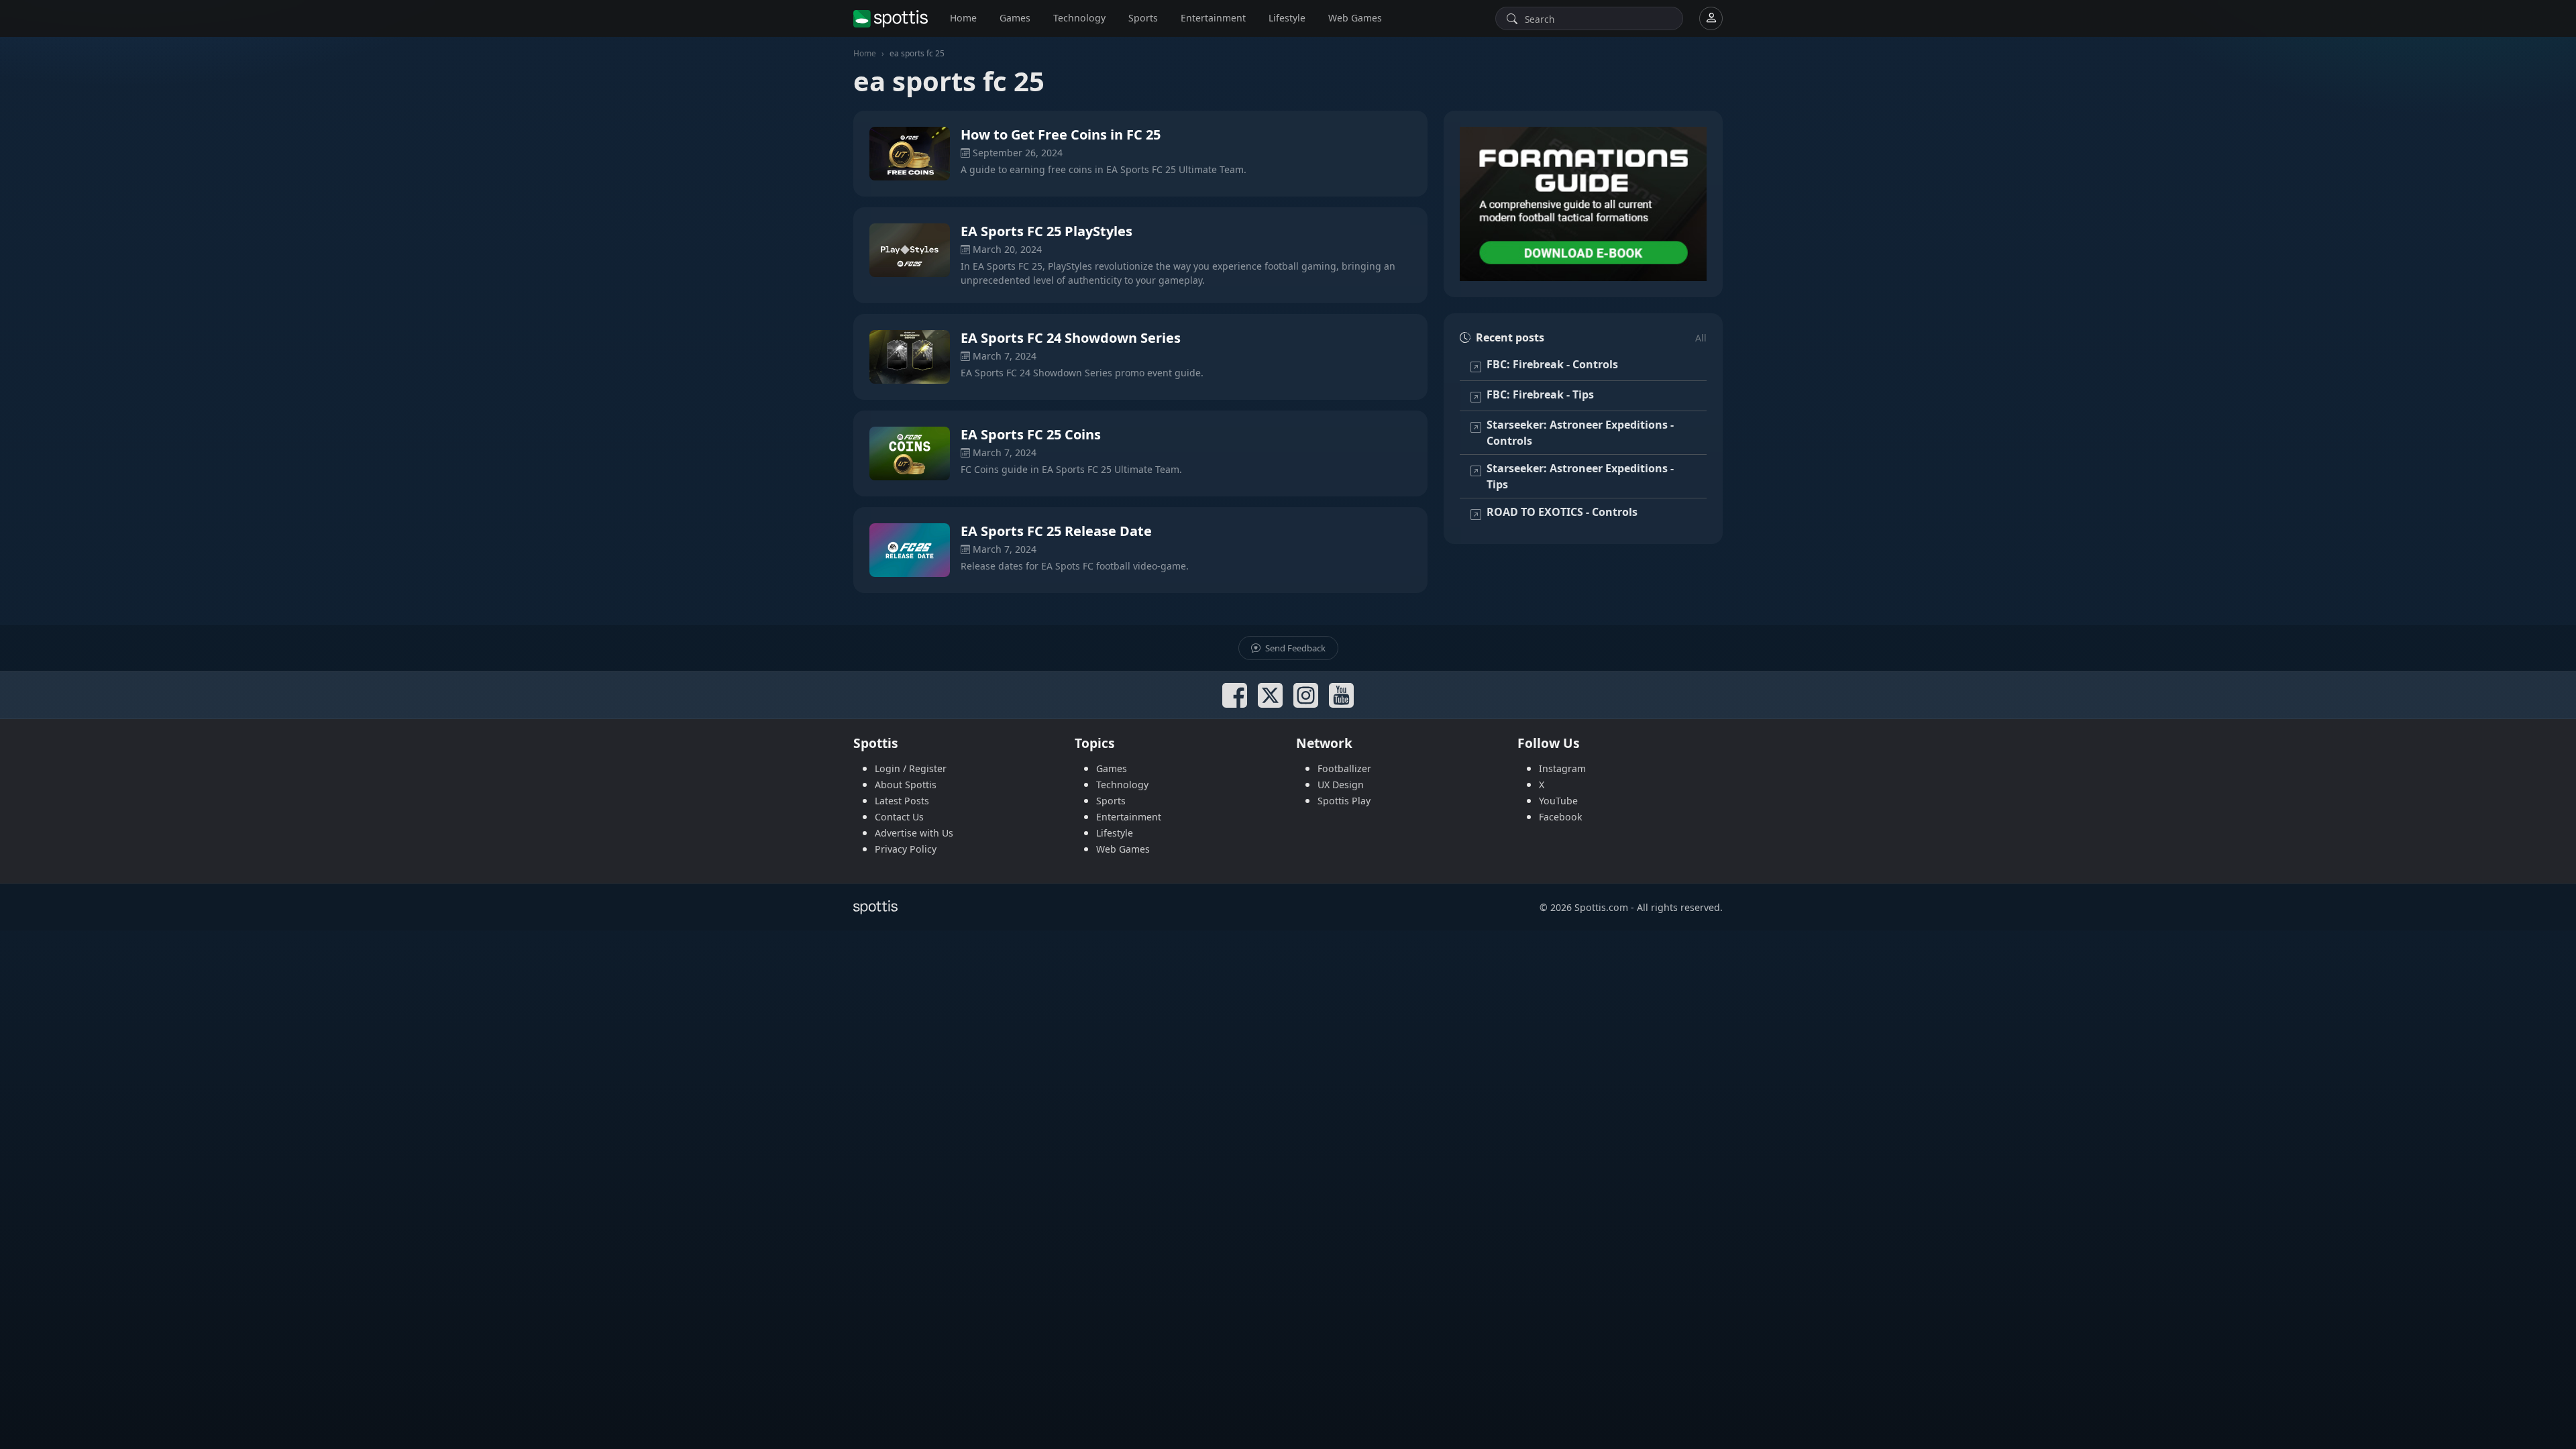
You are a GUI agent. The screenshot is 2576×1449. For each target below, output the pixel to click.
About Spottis (906, 785)
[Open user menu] (1711, 18)
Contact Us (899, 817)
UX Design (1341, 785)
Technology (1079, 18)
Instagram (1562, 768)
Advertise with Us (914, 833)
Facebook (1561, 817)
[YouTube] (1341, 695)
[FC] (1583, 204)
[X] (1270, 695)
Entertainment (1213, 18)
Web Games (1355, 18)
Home (963, 18)
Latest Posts (902, 801)
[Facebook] (1235, 695)
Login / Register (911, 768)
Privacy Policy (906, 849)
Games (1015, 18)
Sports (1143, 18)
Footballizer (1344, 768)
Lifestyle (1287, 18)
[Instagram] (1306, 695)
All (1701, 338)
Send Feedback (1294, 648)
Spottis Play (1344, 801)
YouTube (1558, 801)
